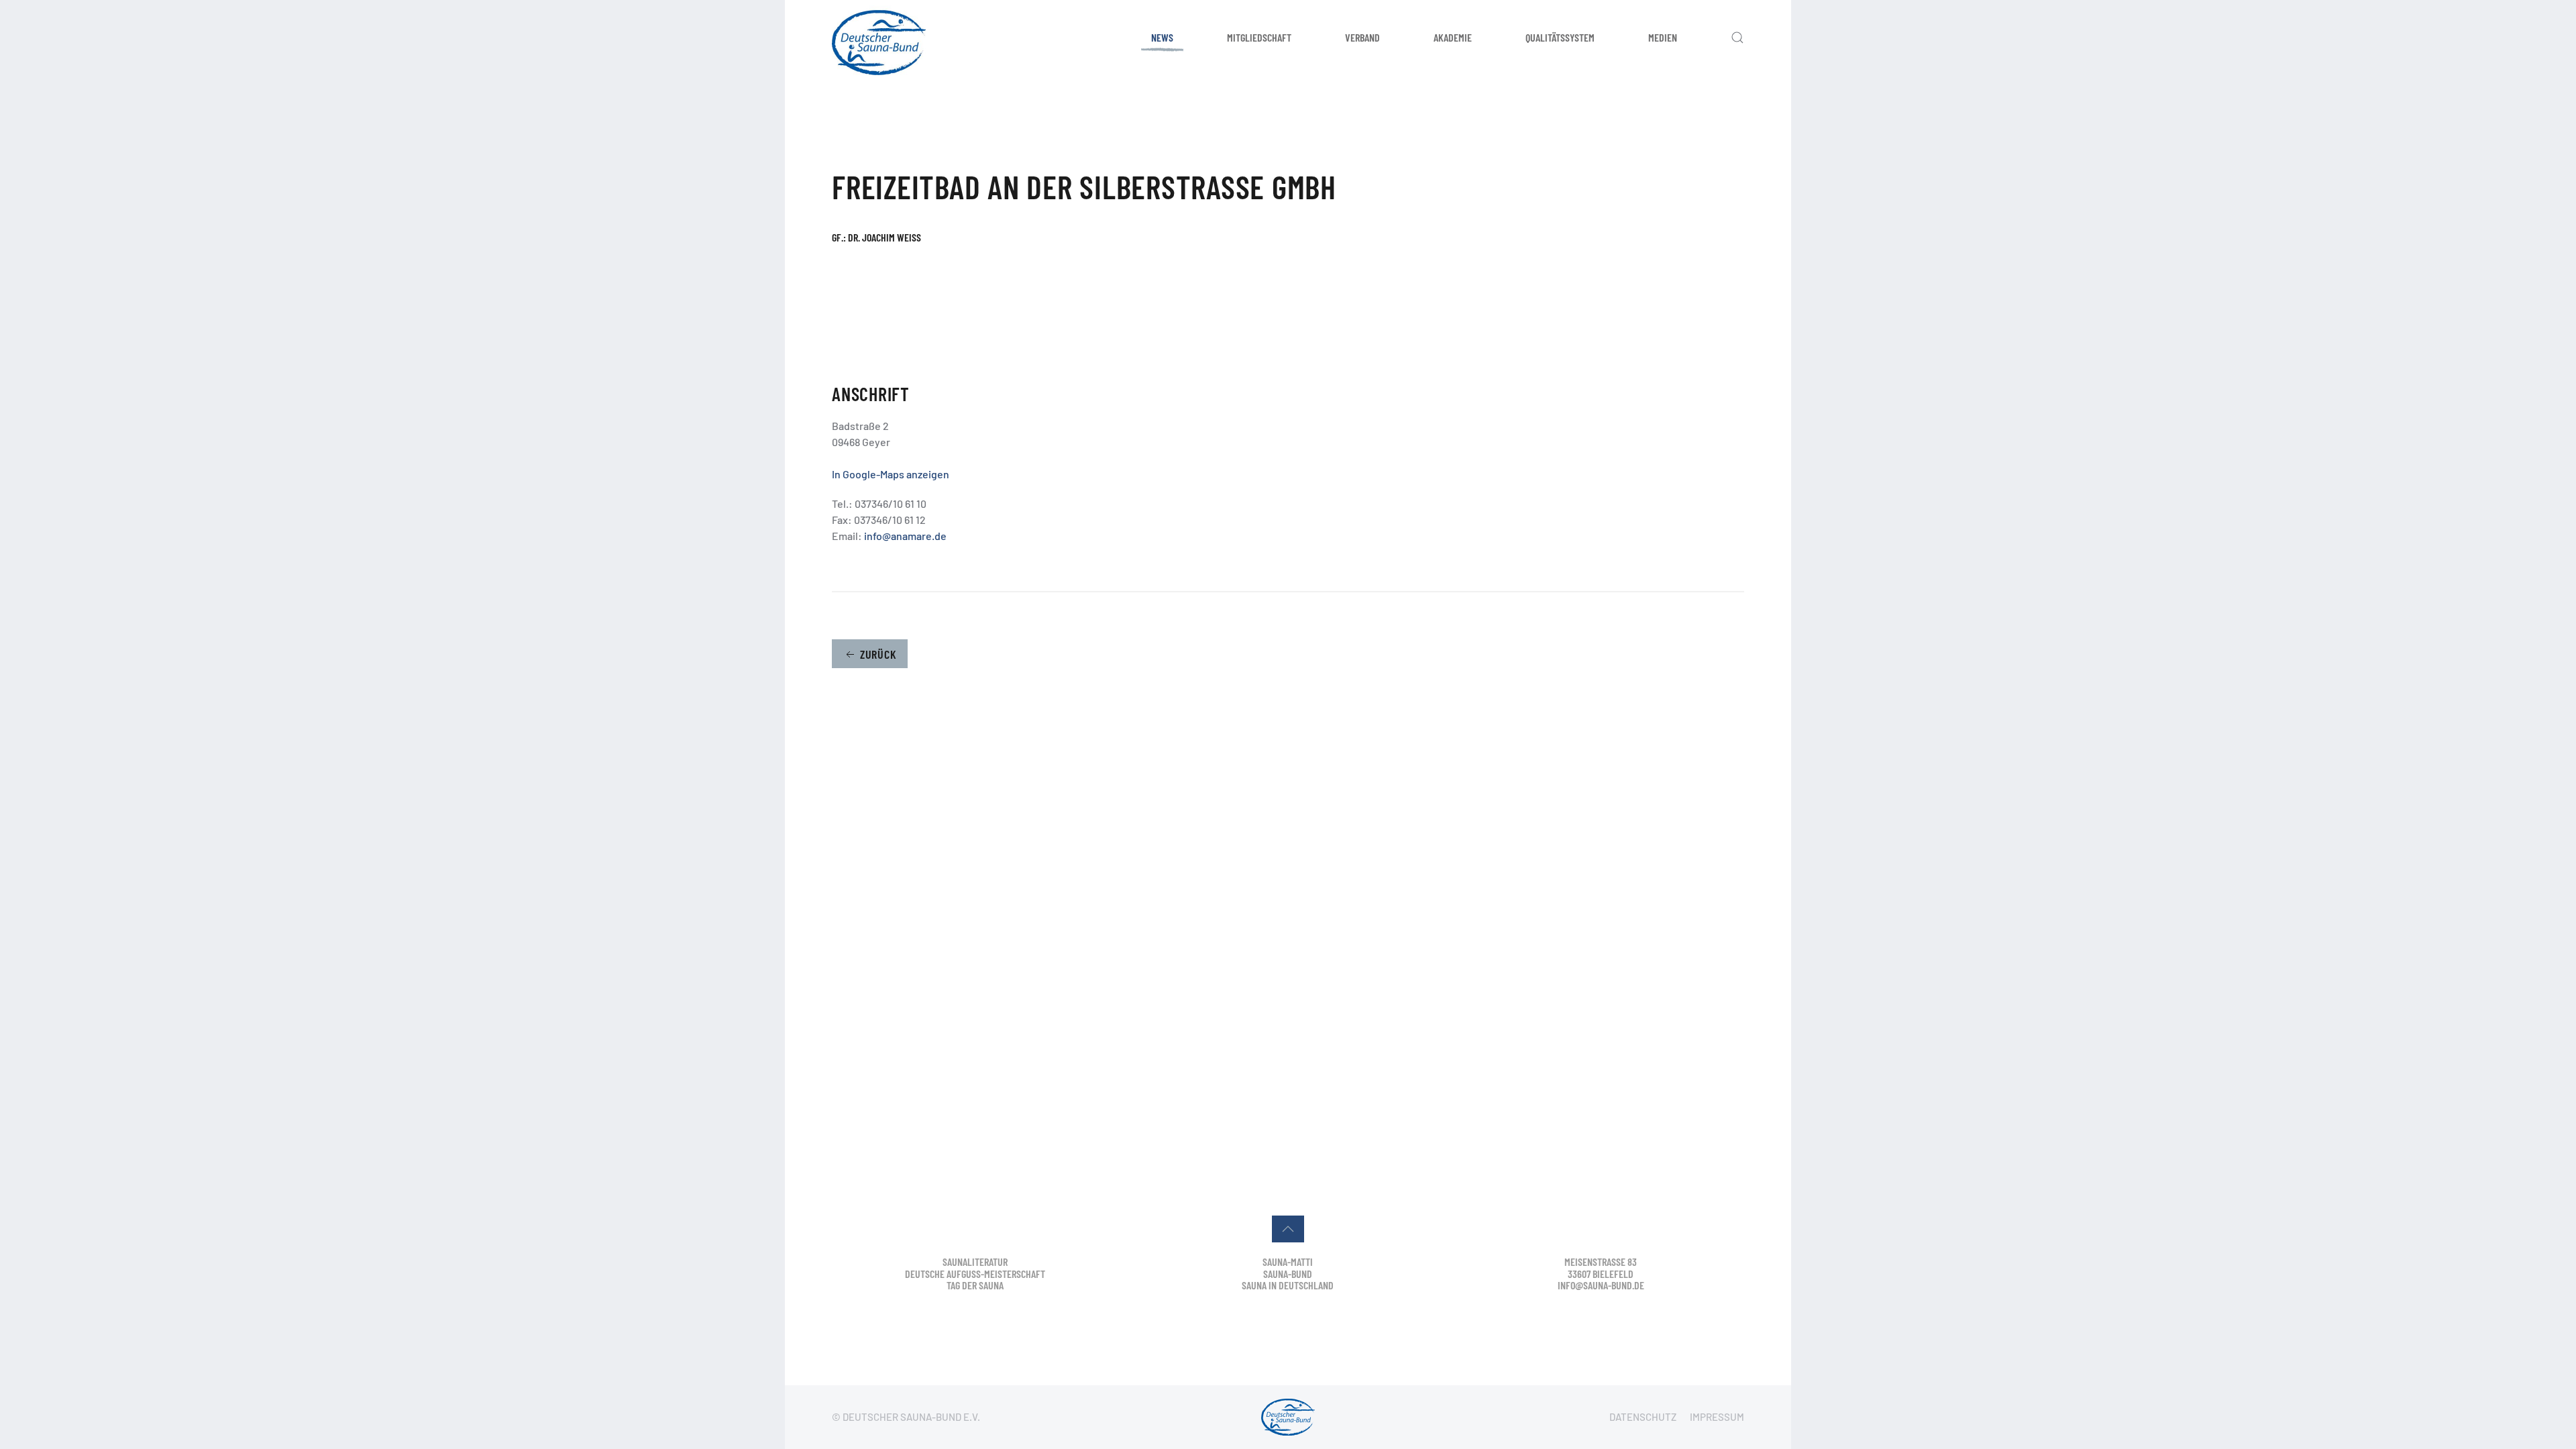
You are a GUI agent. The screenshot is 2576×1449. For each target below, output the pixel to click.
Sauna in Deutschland (1288, 1285)
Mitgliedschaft (1259, 37)
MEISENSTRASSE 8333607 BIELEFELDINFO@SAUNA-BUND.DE (1601, 1273)
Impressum (1717, 1417)
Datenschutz (1643, 1417)
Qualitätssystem (1560, 37)
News (1162, 37)
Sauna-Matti (1288, 1262)
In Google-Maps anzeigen (891, 474)
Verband (1362, 37)
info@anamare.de (905, 536)
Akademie (1453, 37)
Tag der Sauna (975, 1285)
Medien (1663, 37)
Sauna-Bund (1288, 1274)
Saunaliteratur (975, 1262)
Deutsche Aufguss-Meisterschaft (975, 1274)
